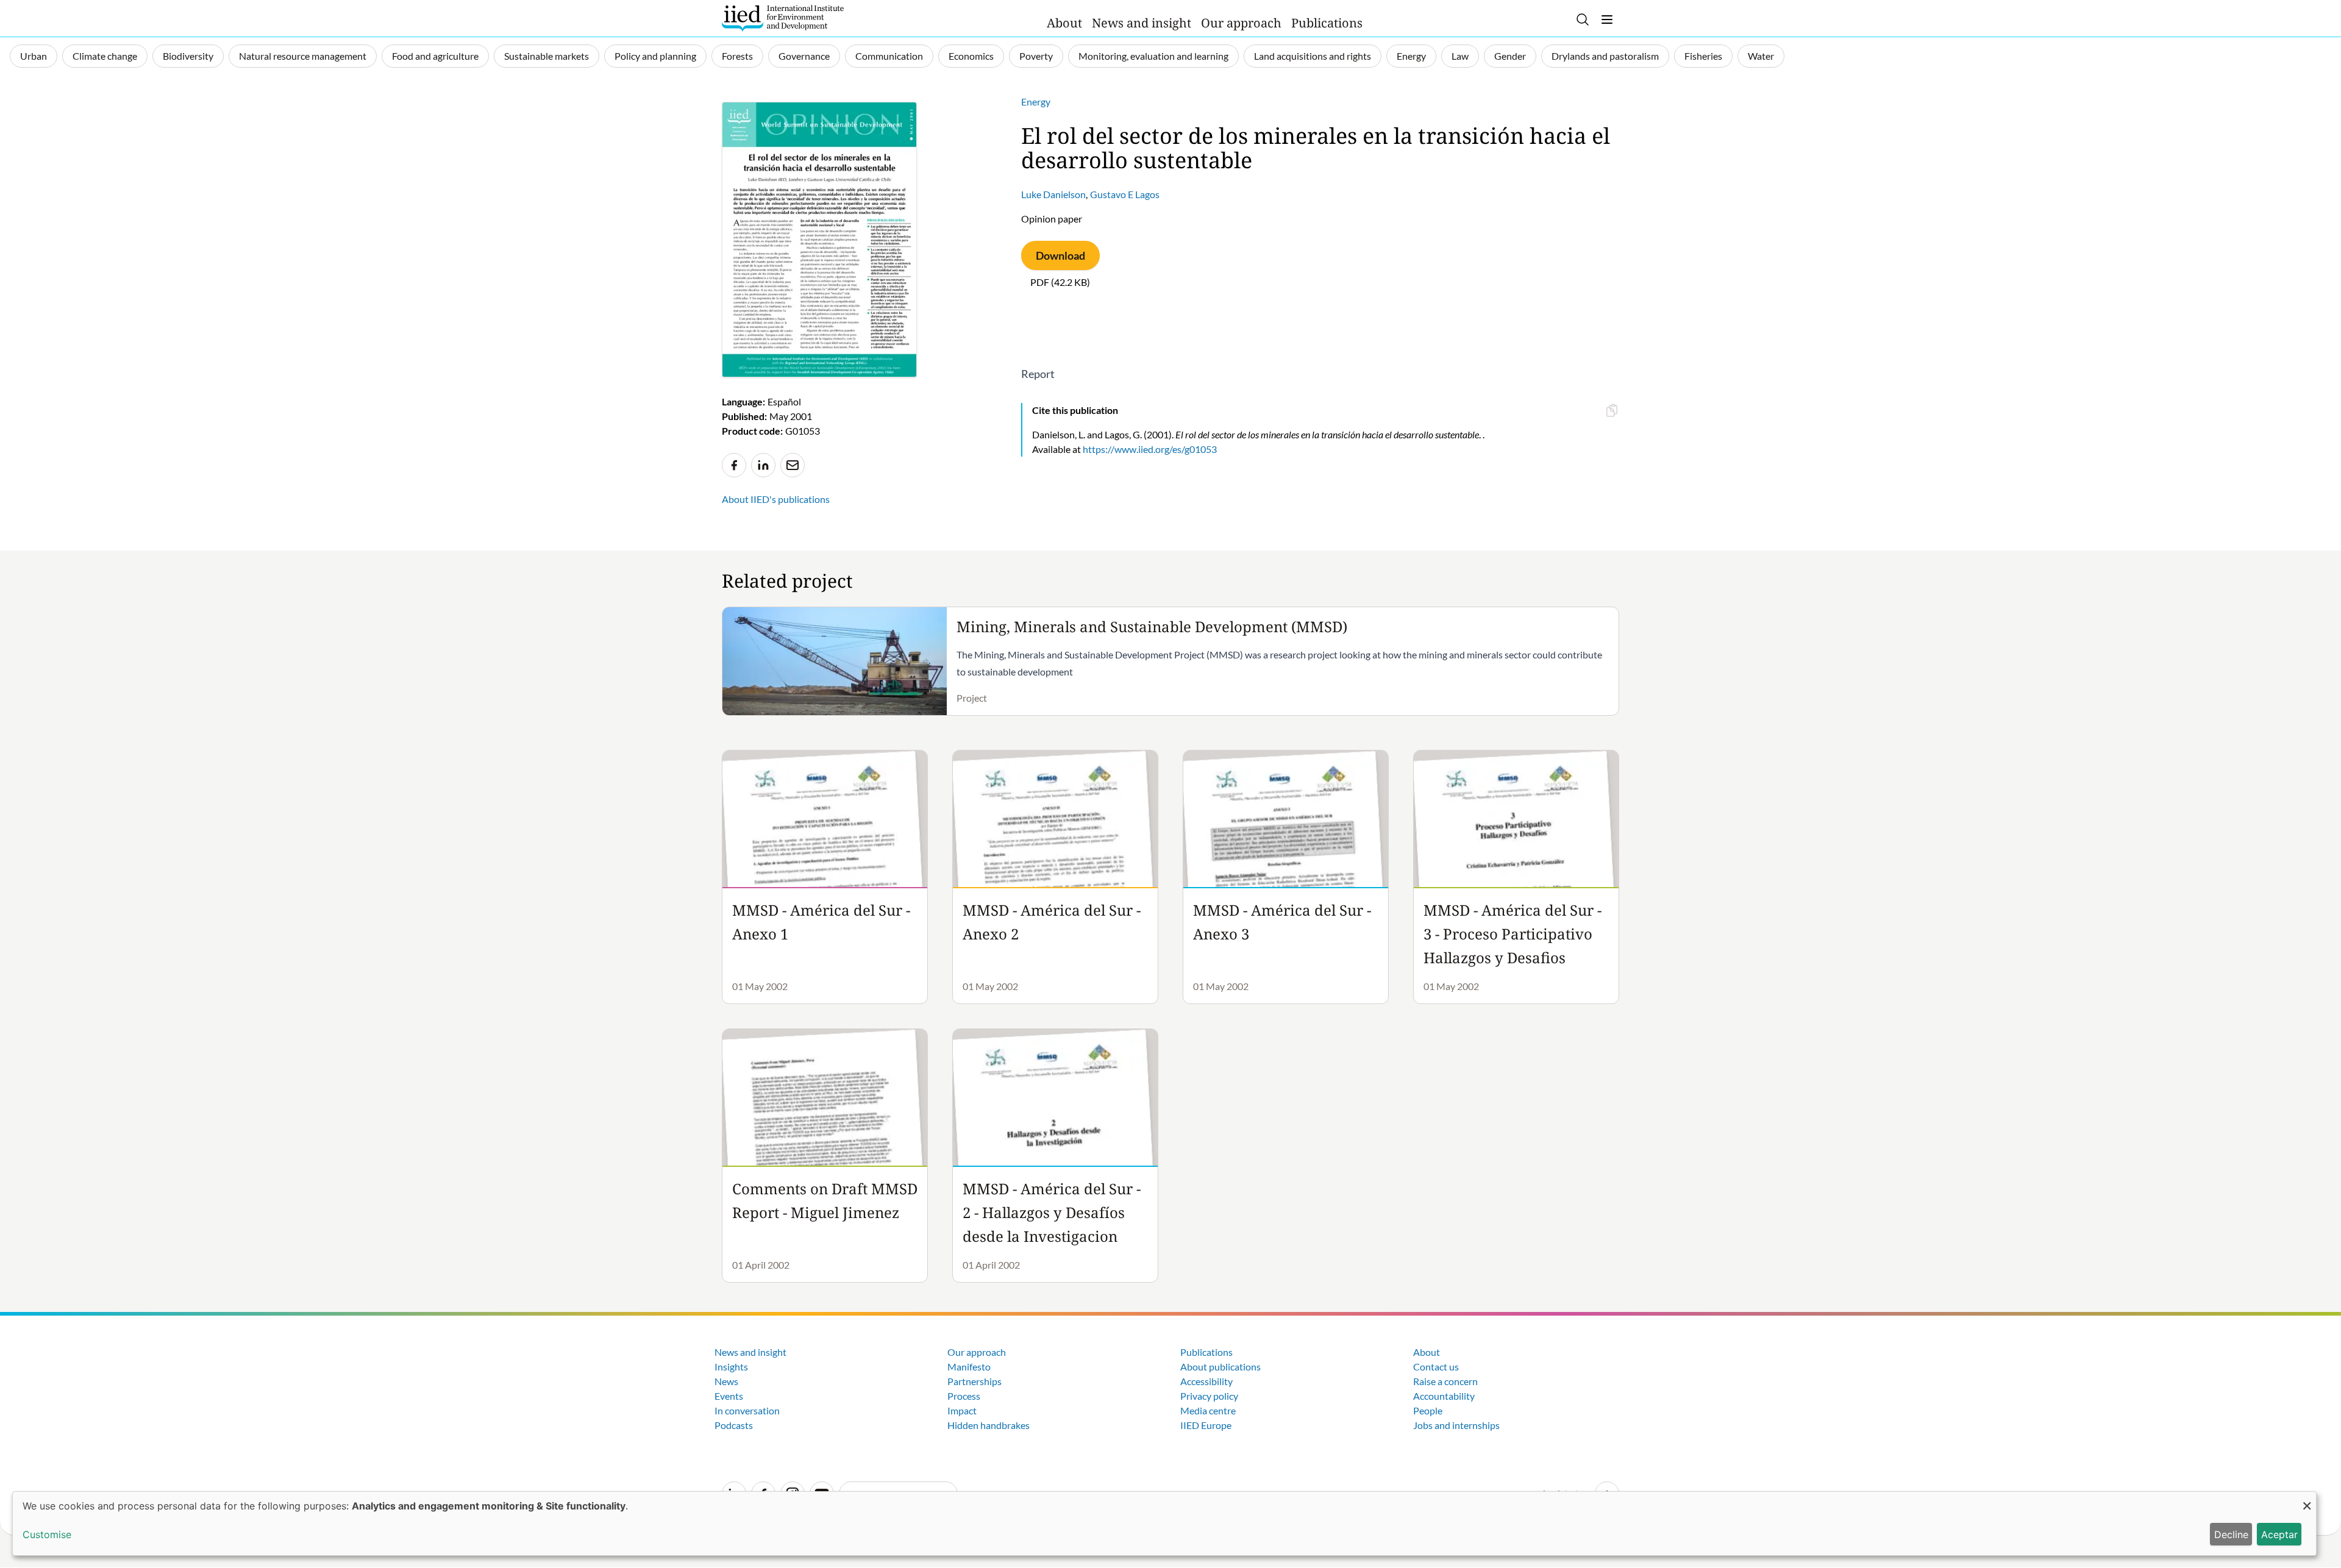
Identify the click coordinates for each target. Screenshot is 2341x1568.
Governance (804, 56)
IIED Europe (1206, 1425)
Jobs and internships (1456, 1425)
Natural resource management (303, 56)
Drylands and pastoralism (1605, 56)
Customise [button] (47, 1534)
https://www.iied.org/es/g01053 (1150, 449)
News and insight (1142, 23)
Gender (1510, 56)
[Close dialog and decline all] (2307, 1499)
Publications (1327, 23)
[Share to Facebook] (734, 465)
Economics (971, 56)
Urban (34, 56)
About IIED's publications (776, 499)
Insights (731, 1367)
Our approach (1241, 23)
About (1064, 23)
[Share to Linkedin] (763, 465)
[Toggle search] (1583, 20)
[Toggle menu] (1607, 20)
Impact (962, 1410)
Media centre (1208, 1410)
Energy (1411, 56)
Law (1460, 56)
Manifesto (969, 1367)
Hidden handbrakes (989, 1425)
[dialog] (1164, 1523)
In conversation (747, 1410)
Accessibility (1206, 1381)
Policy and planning (655, 56)
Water (1761, 56)
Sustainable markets (547, 56)
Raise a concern (1445, 1381)
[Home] (783, 18)
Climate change (105, 56)
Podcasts (734, 1425)
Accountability (1444, 1396)
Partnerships (975, 1381)
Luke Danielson (1053, 194)
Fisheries (1703, 56)
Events (729, 1396)
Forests (737, 56)
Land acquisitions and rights (1313, 56)
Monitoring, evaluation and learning (1153, 56)
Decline (2231, 1534)
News (726, 1381)
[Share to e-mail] (793, 465)
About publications (1220, 1367)
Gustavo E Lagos (1125, 194)
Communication (889, 56)
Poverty (1036, 56)
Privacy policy (1209, 1396)
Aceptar (2279, 1534)
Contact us (1436, 1367)
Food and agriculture (435, 56)
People (1428, 1410)
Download (1060, 255)
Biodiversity (188, 56)
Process (964, 1396)
